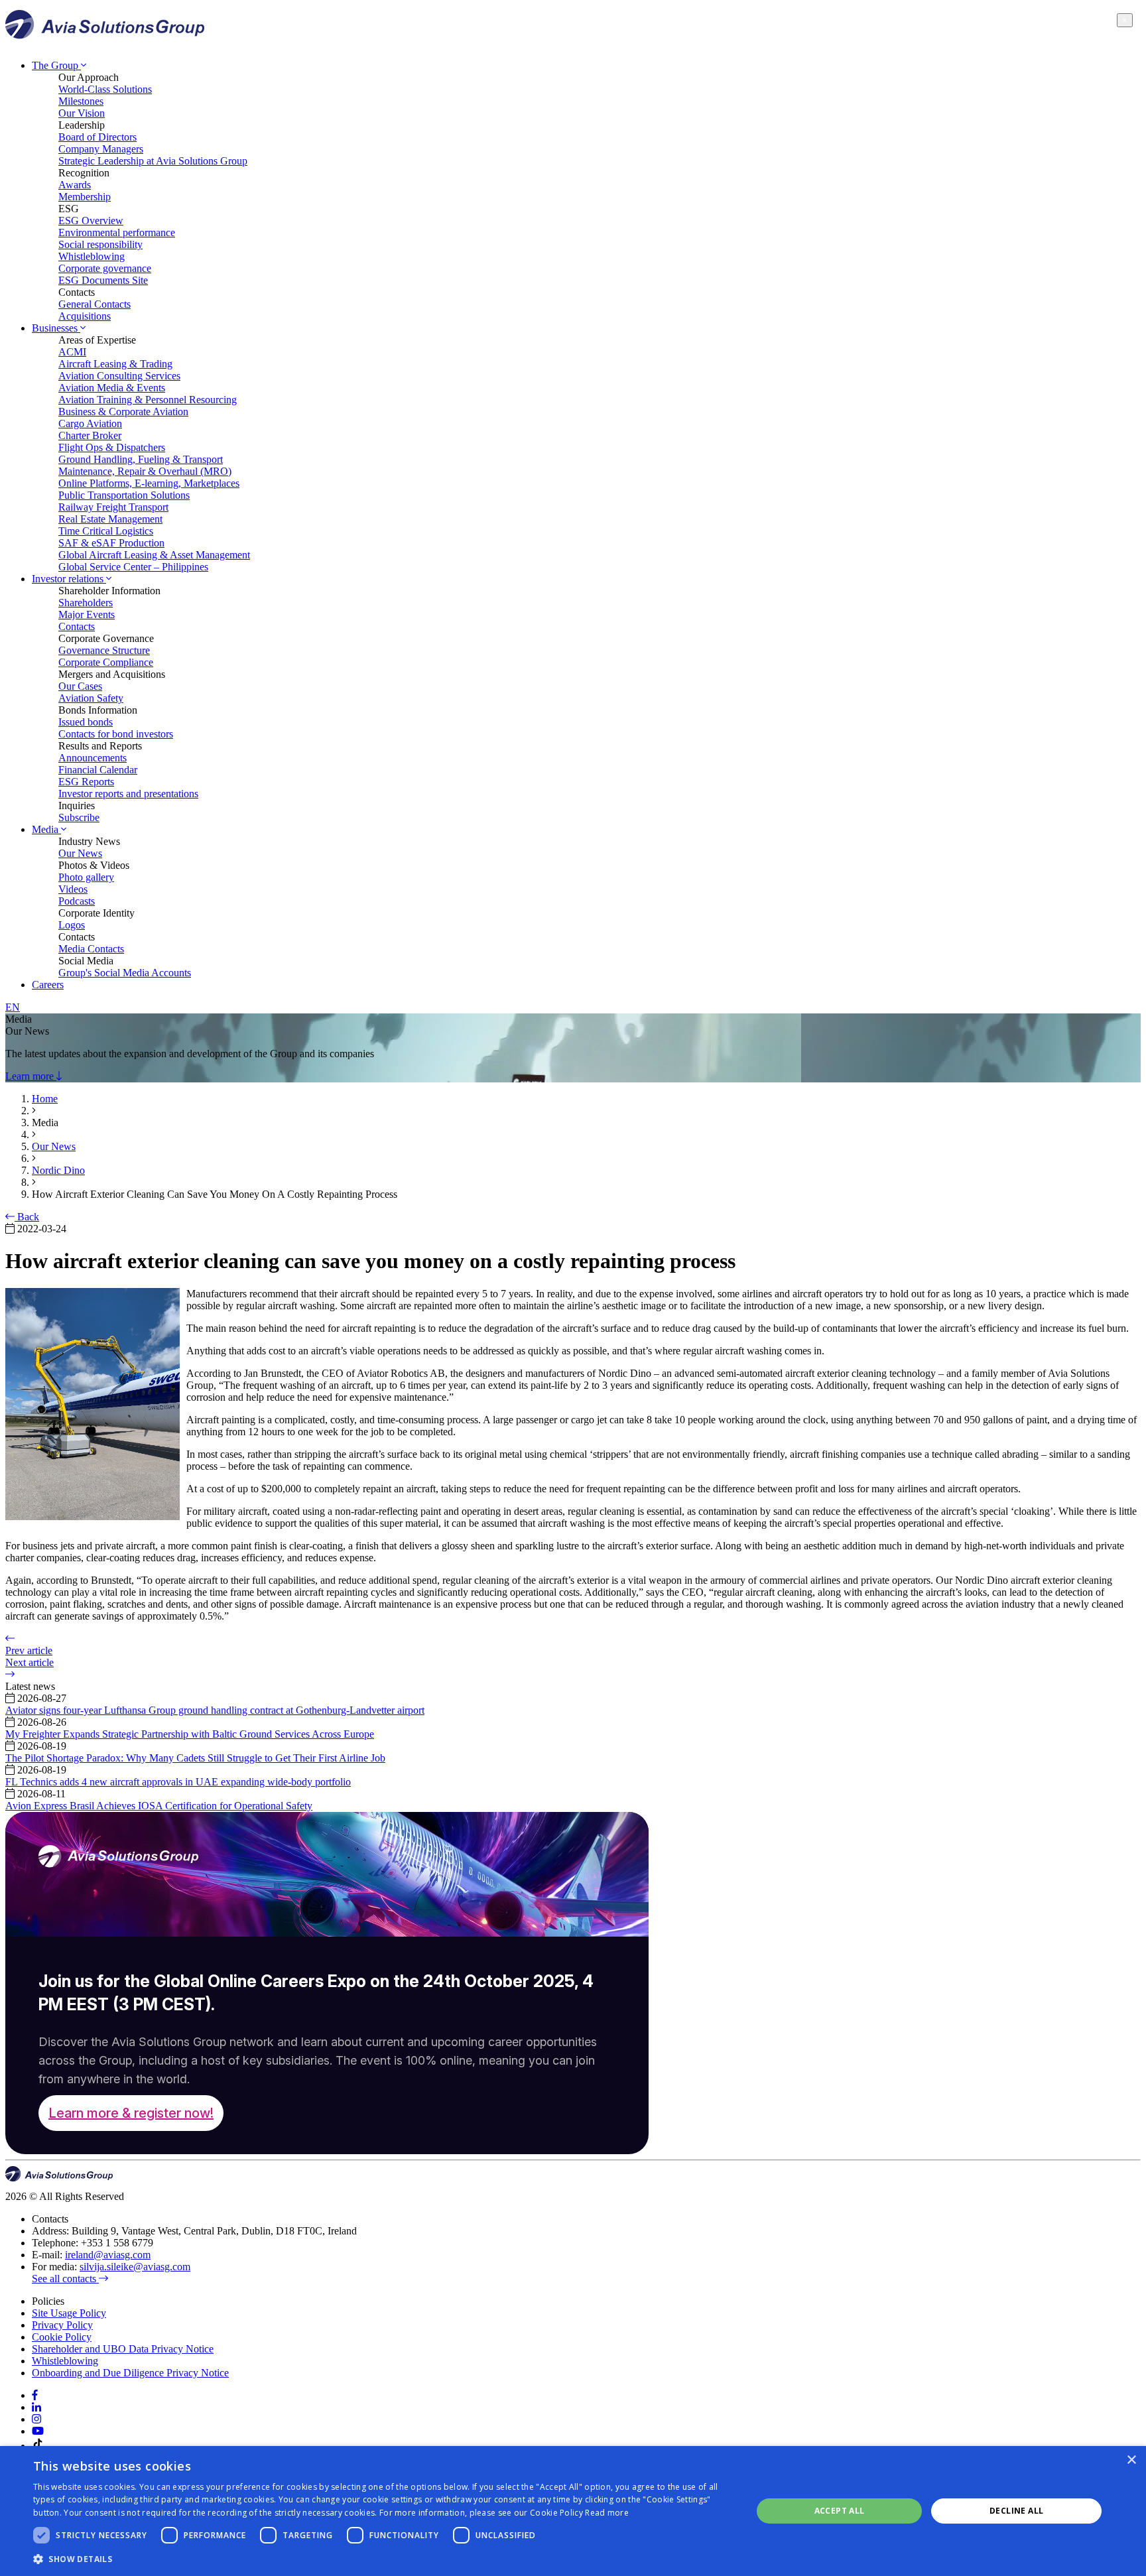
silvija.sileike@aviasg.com (135, 2267)
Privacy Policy (62, 2325)
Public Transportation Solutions (124, 495)
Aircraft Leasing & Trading (115, 364)
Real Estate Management (110, 519)
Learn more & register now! (131, 2113)
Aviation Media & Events (112, 388)
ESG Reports (86, 782)
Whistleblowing (92, 256)
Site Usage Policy (69, 2313)
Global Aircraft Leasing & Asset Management (154, 555)
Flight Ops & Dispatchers (112, 447)
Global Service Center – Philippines (133, 567)
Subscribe (79, 817)
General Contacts (95, 304)
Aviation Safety (91, 698)
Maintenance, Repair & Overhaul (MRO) (145, 471)
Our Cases (80, 686)
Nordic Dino (58, 1170)
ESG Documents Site (103, 280)
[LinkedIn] (36, 2407)
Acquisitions (85, 316)
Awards (75, 185)
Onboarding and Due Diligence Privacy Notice (130, 2373)
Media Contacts (91, 949)
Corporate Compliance (106, 662)
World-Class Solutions (105, 89)
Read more (607, 2513)
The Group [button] (56, 65)
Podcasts (77, 901)
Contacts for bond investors (116, 734)
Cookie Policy (62, 2337)
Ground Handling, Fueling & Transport (141, 459)
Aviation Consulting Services (119, 376)
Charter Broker (90, 435)
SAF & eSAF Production (111, 543)
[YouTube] (38, 2431)
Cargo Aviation (90, 423)
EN (13, 1007)
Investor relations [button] (69, 579)
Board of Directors (97, 137)
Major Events (87, 614)
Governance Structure (104, 650)
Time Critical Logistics (106, 531)
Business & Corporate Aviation (123, 412)
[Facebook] (35, 2395)
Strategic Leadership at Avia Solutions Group (153, 161)
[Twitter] (36, 2419)
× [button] (1131, 2460)
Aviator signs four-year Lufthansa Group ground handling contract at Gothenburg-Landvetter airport (215, 1710)
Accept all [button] (840, 2511)
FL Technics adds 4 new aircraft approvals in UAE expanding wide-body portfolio (178, 1782)
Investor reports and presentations (128, 794)
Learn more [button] (31, 1076)
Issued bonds (86, 722)
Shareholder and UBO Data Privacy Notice (123, 2349)
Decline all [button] (1016, 2511)
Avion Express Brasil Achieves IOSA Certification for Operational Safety (159, 1806)
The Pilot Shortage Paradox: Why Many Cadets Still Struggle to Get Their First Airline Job (195, 1758)
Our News (80, 853)
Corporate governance (105, 268)
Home (45, 1099)
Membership (85, 197)
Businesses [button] (56, 328)
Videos (73, 889)
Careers (48, 985)
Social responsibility (100, 244)
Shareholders (86, 603)
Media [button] (46, 829)
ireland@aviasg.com (108, 2255)
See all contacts (65, 2279)
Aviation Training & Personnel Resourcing (148, 400)
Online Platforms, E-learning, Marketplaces (149, 483)
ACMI (72, 352)
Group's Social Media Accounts (125, 973)
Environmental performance (117, 232)
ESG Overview (91, 221)
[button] (382, 2558)
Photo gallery (86, 877)
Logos (72, 925)
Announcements (93, 758)
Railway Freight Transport (113, 507)
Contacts (77, 626)
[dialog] (573, 2511)
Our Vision (82, 113)
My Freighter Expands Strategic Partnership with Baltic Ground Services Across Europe (190, 1734)
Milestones (81, 101)
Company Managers (101, 149)
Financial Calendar (98, 770)
